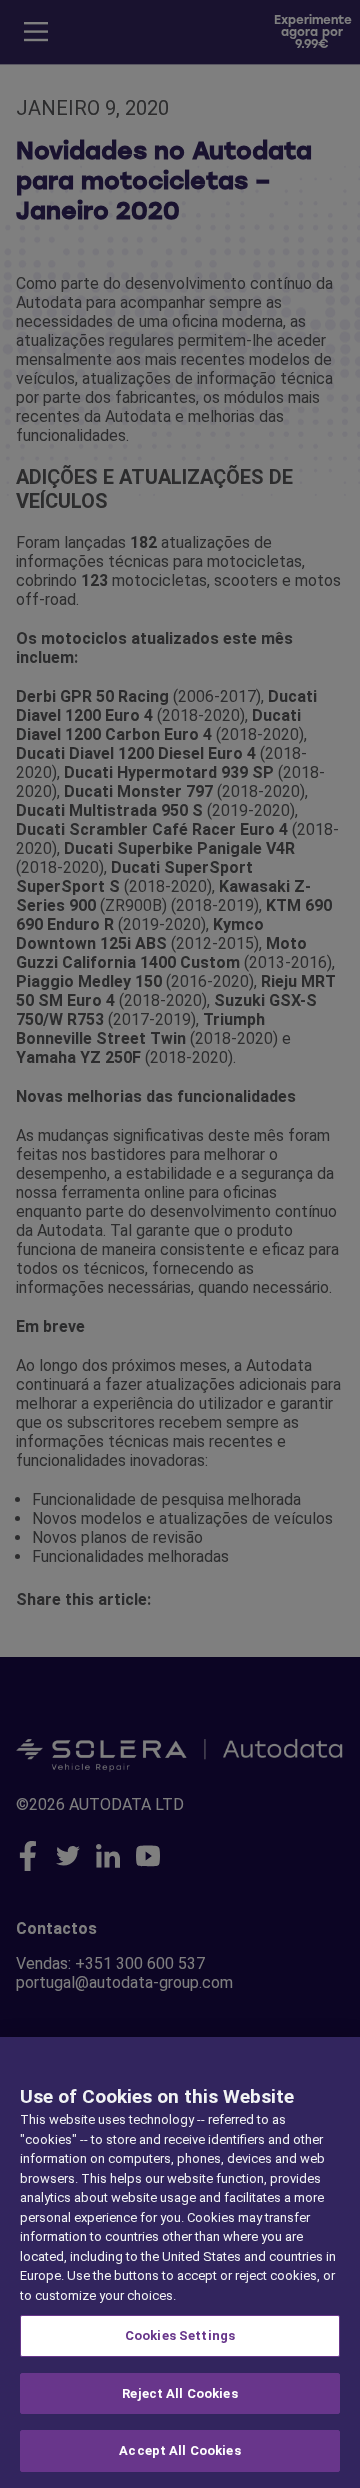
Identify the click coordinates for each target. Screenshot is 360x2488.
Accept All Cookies (179, 2450)
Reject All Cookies (179, 2393)
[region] (180, 2262)
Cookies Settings (180, 2335)
